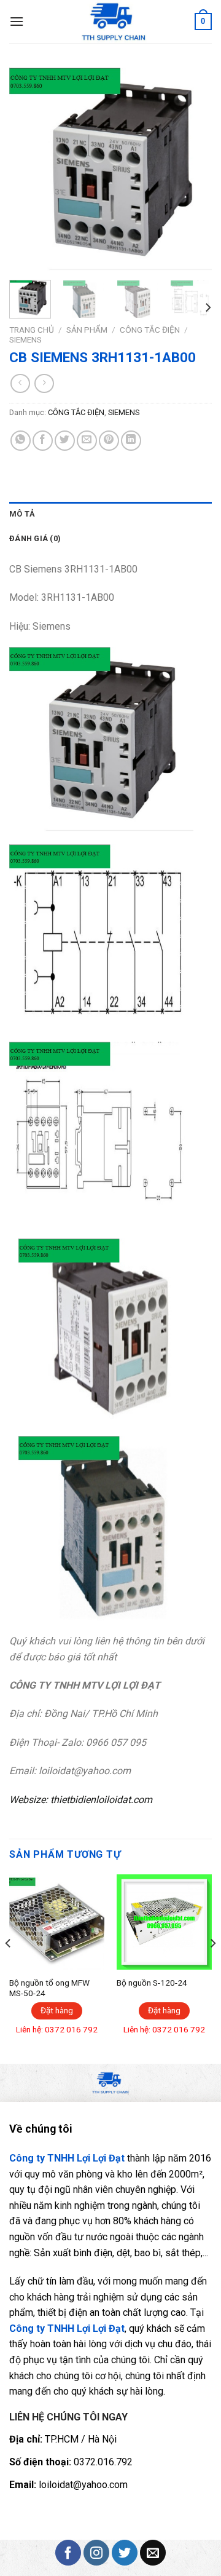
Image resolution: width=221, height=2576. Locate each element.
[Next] (192, 169)
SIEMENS (25, 339)
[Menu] (17, 21)
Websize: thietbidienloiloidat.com (81, 1800)
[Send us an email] (153, 2553)
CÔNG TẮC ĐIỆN (150, 330)
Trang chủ (32, 330)
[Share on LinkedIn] (131, 441)
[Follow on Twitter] (125, 2553)
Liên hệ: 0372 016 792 (57, 2029)
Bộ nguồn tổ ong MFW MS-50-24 (49, 1988)
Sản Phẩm (87, 330)
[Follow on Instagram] (96, 2553)
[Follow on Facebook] (68, 2553)
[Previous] (29, 169)
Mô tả (22, 514)
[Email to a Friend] (87, 441)
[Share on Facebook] (43, 441)
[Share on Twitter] (65, 441)
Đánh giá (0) (35, 538)
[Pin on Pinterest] (109, 441)
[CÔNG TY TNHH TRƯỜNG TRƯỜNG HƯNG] (114, 22)
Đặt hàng (57, 2010)
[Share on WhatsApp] (21, 441)
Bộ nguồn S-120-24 (152, 1983)
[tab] (110, 514)
